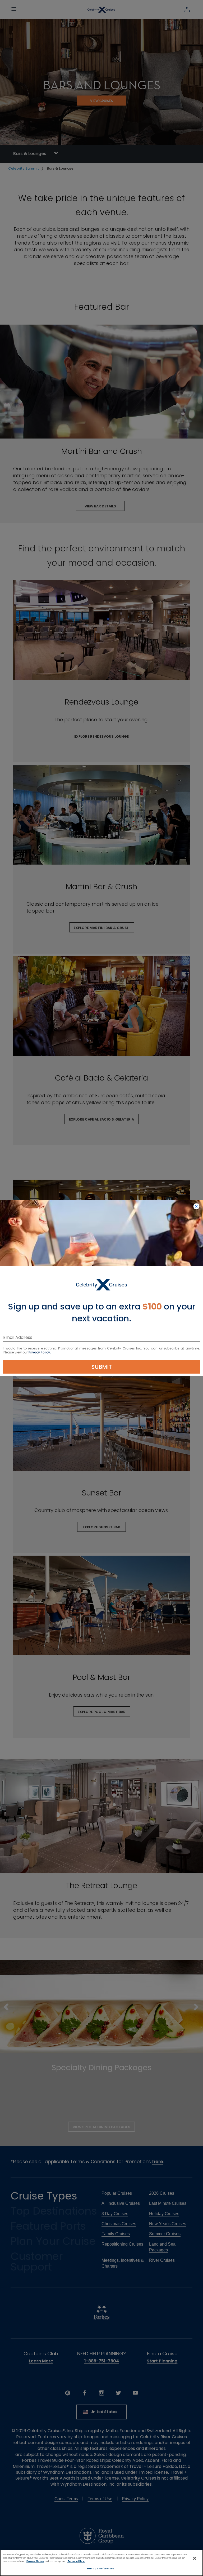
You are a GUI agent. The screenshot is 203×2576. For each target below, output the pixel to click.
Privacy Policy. (40, 1352)
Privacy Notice (35, 2561)
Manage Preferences (100, 2569)
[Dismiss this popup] (196, 1207)
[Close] (195, 2558)
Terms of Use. (76, 2561)
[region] (101, 2563)
